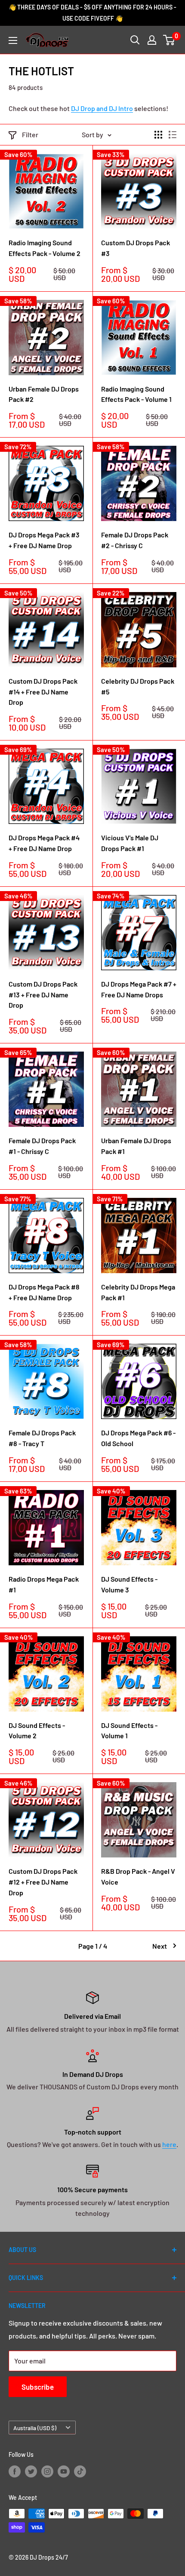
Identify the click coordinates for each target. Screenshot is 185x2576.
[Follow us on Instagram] (47, 2471)
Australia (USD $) (35, 2428)
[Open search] (135, 40)
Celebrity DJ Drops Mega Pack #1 (138, 1292)
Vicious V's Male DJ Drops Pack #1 (130, 843)
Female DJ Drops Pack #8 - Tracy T (42, 1438)
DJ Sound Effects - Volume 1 (129, 1731)
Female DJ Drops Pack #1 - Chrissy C (42, 1146)
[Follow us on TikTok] (80, 2471)
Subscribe (38, 2387)
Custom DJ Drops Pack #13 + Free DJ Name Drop (43, 995)
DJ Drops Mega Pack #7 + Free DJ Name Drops (139, 989)
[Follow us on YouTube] (64, 2471)
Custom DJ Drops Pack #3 (136, 248)
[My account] (152, 40)
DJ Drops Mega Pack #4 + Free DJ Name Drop (44, 843)
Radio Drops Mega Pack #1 (44, 1584)
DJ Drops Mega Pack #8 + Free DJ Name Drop (44, 1292)
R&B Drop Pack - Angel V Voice (138, 1876)
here (169, 2144)
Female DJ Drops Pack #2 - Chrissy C (135, 540)
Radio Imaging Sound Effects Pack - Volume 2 (45, 248)
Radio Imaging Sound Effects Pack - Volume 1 (136, 394)
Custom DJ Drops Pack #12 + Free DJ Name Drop (43, 1882)
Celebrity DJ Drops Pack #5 (138, 686)
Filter (30, 134)
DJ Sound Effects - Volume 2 (37, 1731)
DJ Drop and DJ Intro (102, 108)
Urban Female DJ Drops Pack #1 (136, 1146)
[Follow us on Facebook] (15, 2471)
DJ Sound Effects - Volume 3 (129, 1584)
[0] (169, 40)
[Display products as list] (173, 135)
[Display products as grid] (158, 135)
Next (160, 1946)
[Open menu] (13, 40)
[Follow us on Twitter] (31, 2471)
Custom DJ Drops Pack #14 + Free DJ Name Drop (43, 692)
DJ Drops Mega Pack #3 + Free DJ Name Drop (44, 540)
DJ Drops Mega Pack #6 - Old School (138, 1438)
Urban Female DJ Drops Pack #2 (44, 394)
